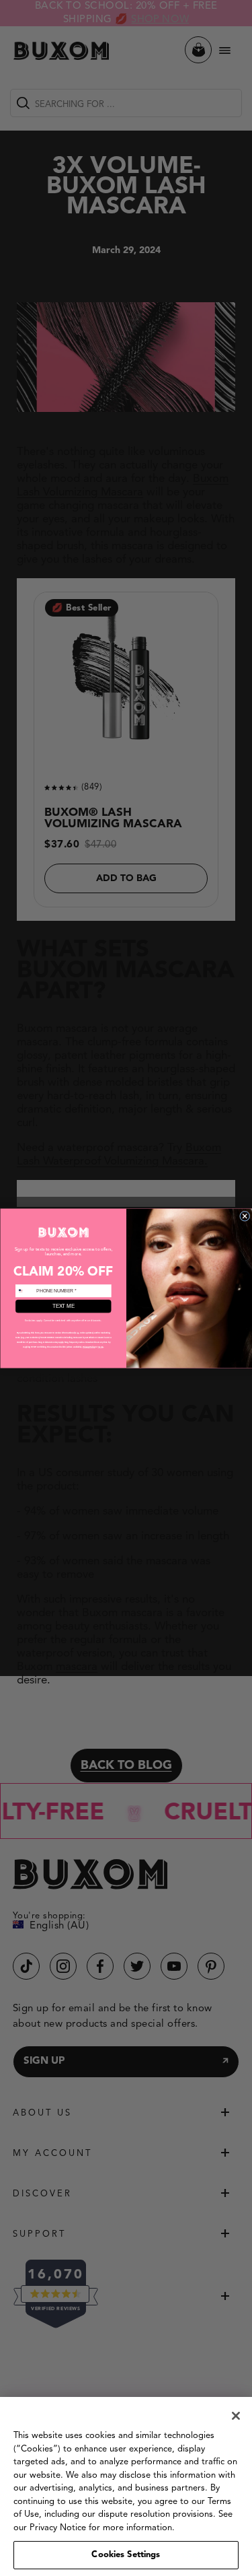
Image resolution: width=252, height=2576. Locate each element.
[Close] (236, 2416)
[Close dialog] (245, 1216)
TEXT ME (63, 1306)
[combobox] (25, 1290)
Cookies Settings (126, 2555)
